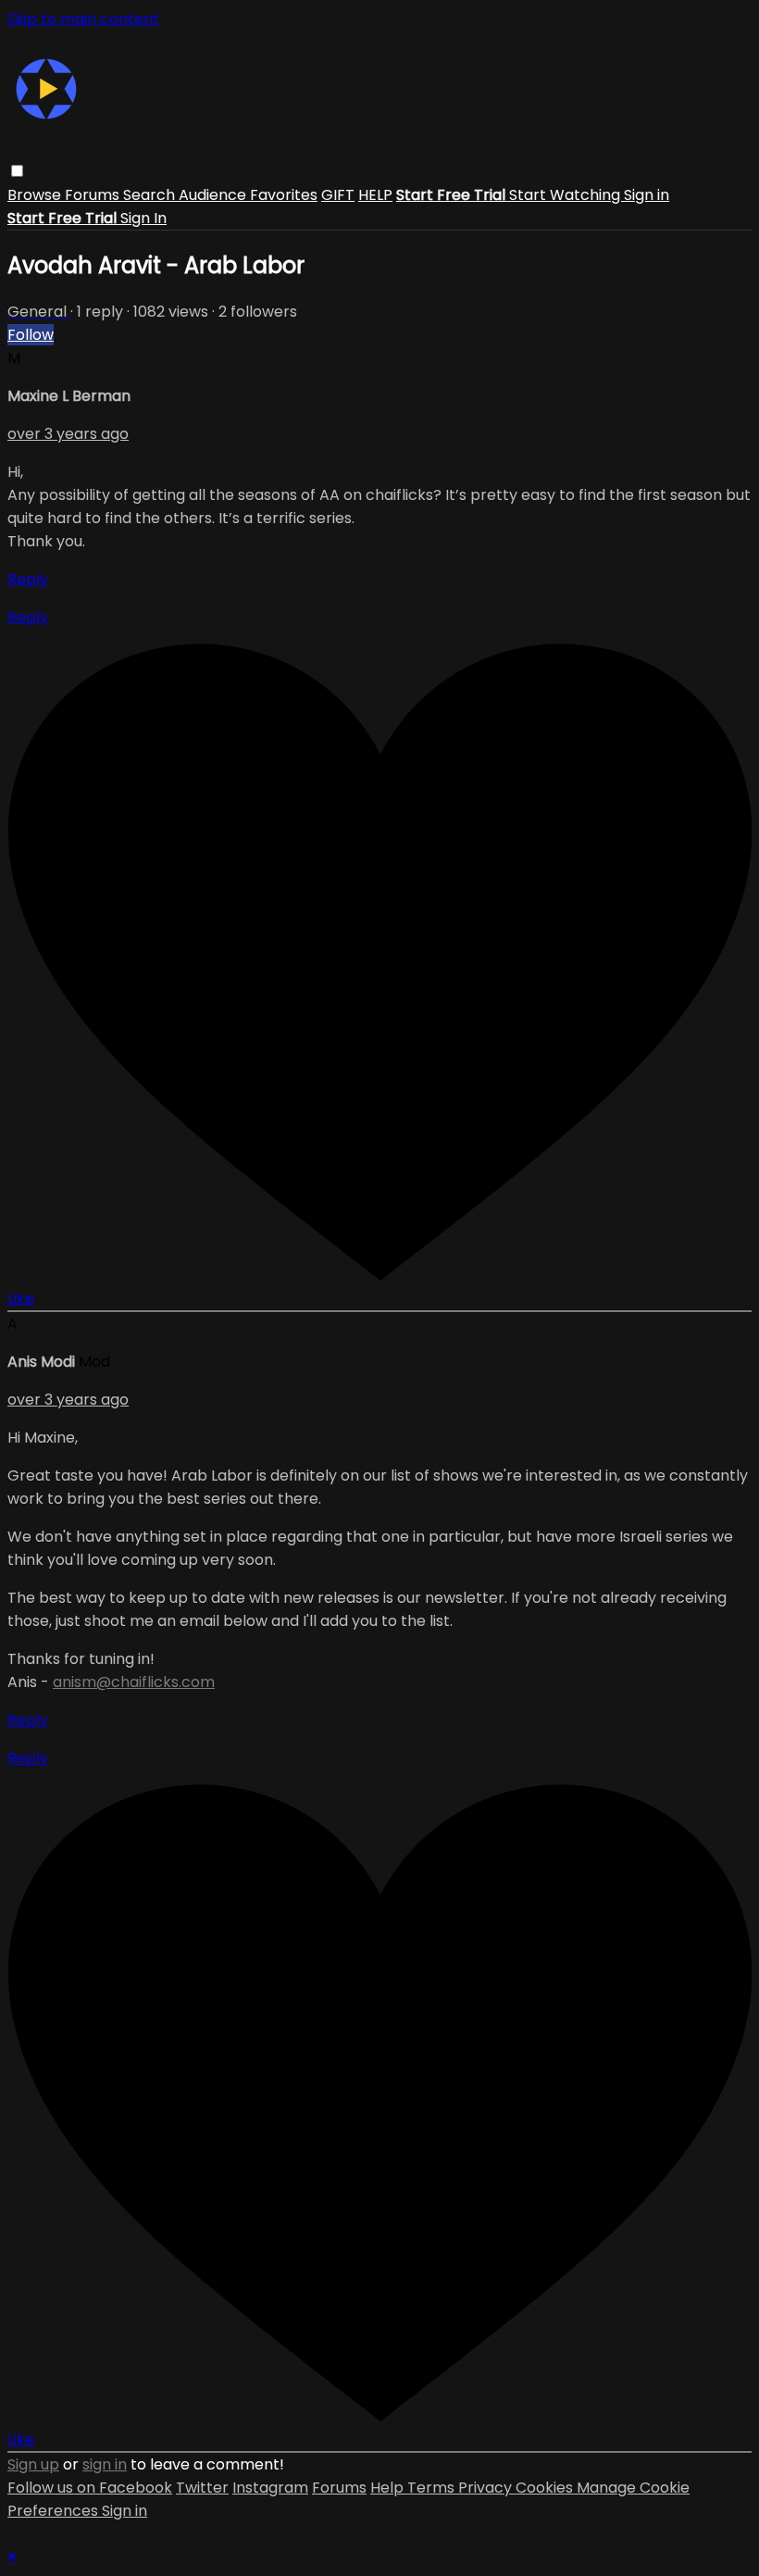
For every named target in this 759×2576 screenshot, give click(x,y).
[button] (17, 171)
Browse (36, 195)
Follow (31, 335)
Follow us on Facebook (90, 2488)
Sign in (647, 195)
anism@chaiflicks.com (134, 1682)
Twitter (202, 2488)
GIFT (338, 195)
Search (151, 195)
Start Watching (566, 195)
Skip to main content (83, 19)
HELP (375, 195)
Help (389, 2488)
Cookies (546, 2488)
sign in (105, 2464)
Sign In (143, 218)
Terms (433, 2488)
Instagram (270, 2488)
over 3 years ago (68, 434)
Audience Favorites (248, 195)
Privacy (487, 2488)
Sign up (33, 2464)
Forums (94, 195)
